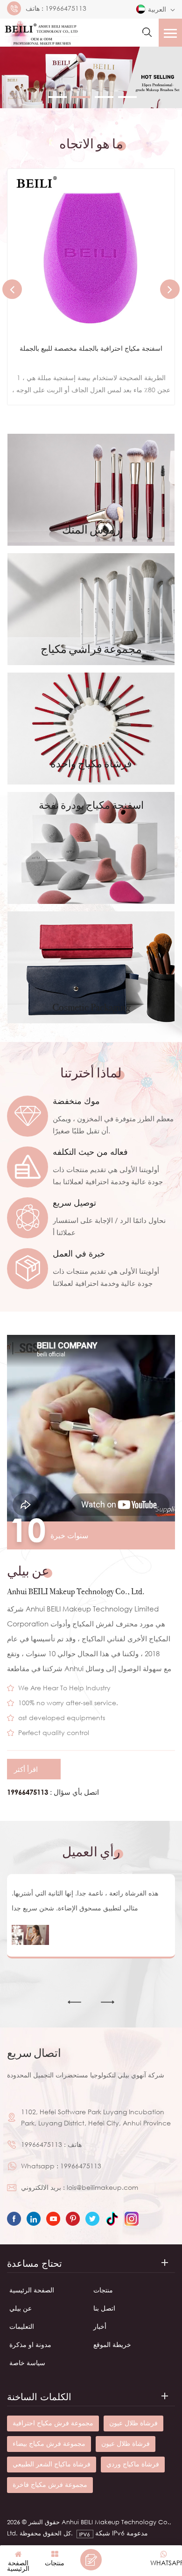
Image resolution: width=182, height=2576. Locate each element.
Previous (12, 289)
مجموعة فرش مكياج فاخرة (50, 2484)
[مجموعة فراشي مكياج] (91, 609)
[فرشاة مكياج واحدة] (91, 729)
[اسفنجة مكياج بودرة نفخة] (91, 848)
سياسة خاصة (27, 2363)
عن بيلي (21, 2308)
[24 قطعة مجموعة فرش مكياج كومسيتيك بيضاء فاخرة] (91, 252)
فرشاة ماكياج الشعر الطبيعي (52, 2464)
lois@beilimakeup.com (102, 2187)
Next (170, 289)
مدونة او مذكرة (30, 2344)
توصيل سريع (74, 1202)
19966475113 (66, 8)
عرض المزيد (84, 387)
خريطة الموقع (112, 2344)
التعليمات (22, 2326)
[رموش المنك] (91, 490)
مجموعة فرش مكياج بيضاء (49, 2443)
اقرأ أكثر (26, 1769)
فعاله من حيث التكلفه (90, 1152)
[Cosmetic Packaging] (91, 967)
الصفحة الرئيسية (32, 2290)
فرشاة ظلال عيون (133, 2423)
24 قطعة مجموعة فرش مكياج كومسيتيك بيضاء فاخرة (91, 348)
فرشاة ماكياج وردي (133, 2464)
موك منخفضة (76, 1101)
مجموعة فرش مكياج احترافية (53, 2423)
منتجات (103, 2290)
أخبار (100, 2326)
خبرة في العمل (79, 1253)
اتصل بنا (104, 2308)
